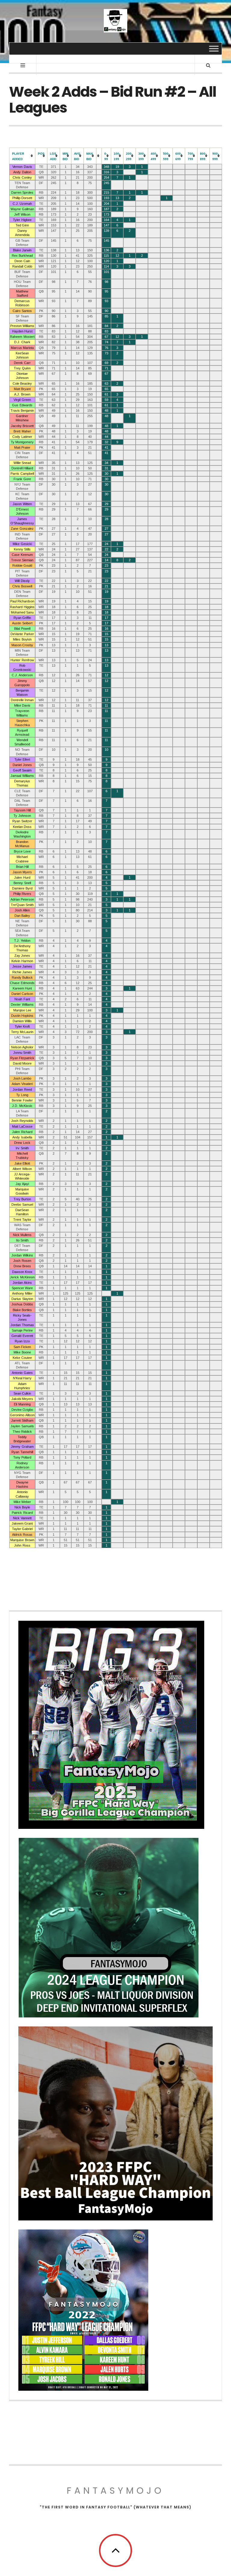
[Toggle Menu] (214, 48)
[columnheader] (22, 156)
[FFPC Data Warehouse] (115, 21)
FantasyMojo (115, 2491)
